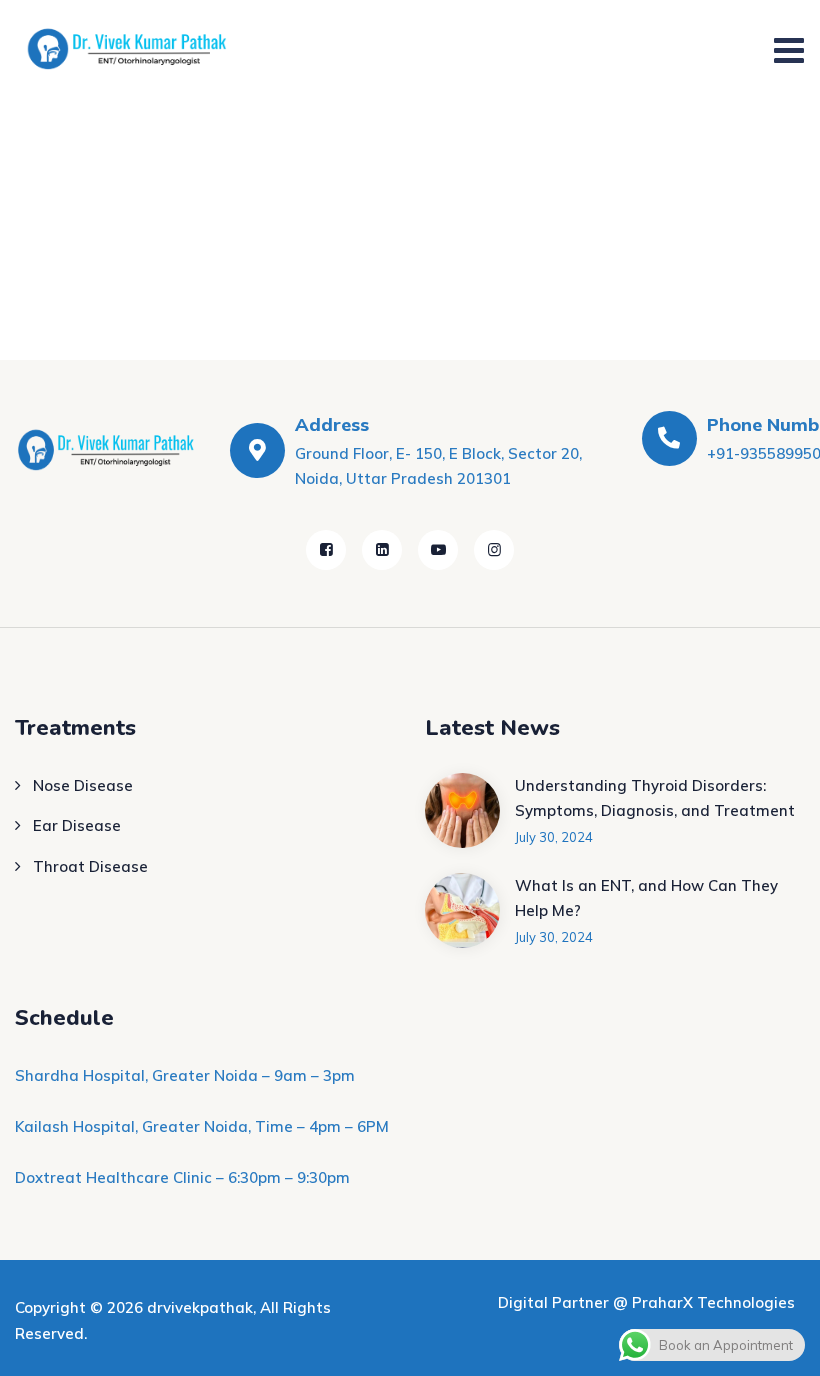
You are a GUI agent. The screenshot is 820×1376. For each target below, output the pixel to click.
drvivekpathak (200, 1307)
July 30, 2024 (554, 837)
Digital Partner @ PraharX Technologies (646, 1302)
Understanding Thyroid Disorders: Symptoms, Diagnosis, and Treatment (655, 798)
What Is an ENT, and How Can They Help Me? (646, 898)
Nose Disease (83, 785)
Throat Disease (90, 866)
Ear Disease (77, 825)
